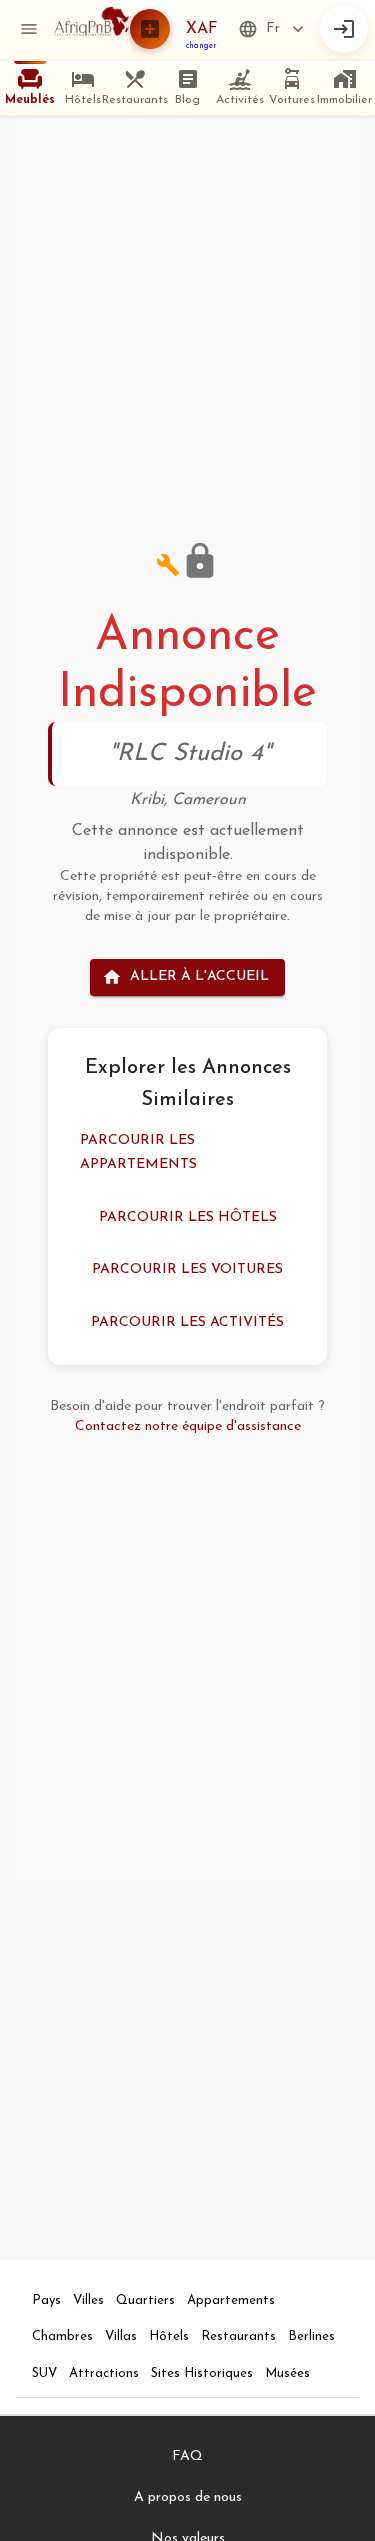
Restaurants (238, 2336)
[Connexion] (344, 29)
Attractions (104, 2373)
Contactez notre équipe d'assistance (188, 1426)
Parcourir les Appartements (138, 1153)
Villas (121, 2336)
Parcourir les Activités (187, 1322)
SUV (44, 2373)
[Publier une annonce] (150, 29)
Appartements (231, 2300)
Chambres (62, 2336)
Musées (287, 2373)
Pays (46, 2300)
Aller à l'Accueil (199, 976)
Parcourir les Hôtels (188, 1217)
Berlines (311, 2336)
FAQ (187, 2456)
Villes (88, 2300)
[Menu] (29, 29)
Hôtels (169, 2336)
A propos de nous (188, 2497)
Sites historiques (202, 2373)
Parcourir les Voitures (187, 1269)
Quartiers (145, 2300)
